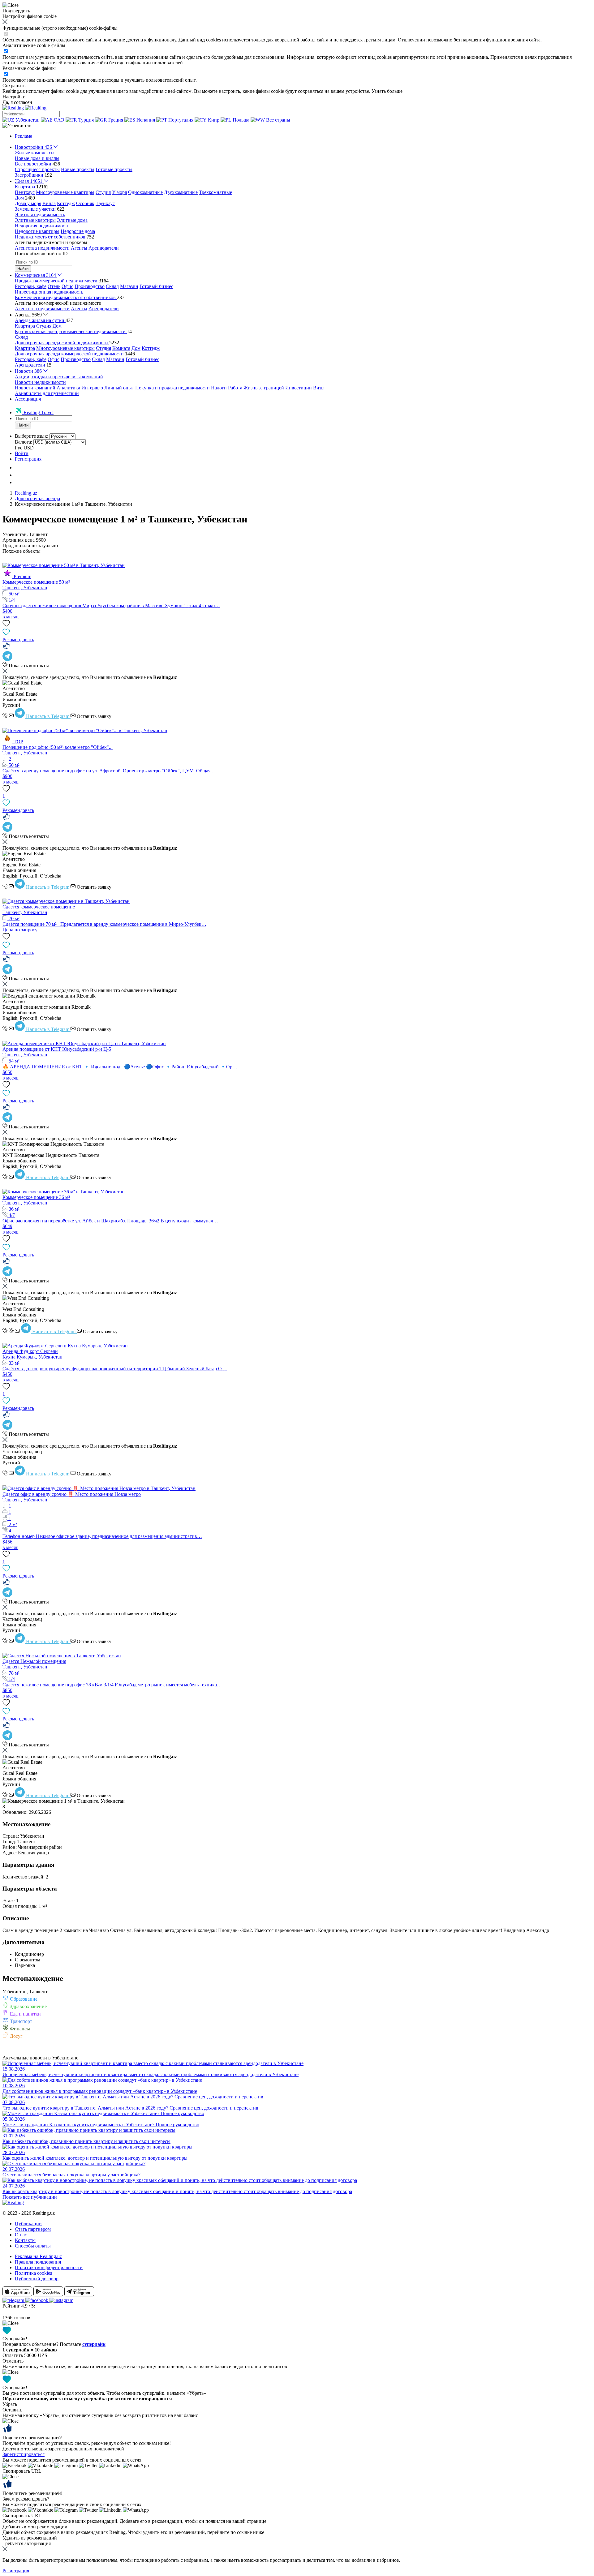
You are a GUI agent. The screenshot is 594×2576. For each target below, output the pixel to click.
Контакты (25, 2240)
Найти (23, 269)
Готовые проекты (114, 169)
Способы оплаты (33, 2246)
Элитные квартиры (35, 220)
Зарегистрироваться (24, 2454)
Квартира (25, 326)
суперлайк (94, 2344)
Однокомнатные (145, 192)
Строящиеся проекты (37, 169)
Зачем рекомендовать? (26, 2499)
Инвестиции (299, 388)
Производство (90, 286)
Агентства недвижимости (42, 248)
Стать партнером (33, 2229)
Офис (67, 286)
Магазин (129, 286)
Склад (112, 286)
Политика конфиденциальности (49, 2267)
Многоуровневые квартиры (65, 192)
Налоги (219, 388)
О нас (21, 2235)
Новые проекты (78, 169)
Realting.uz (26, 493)
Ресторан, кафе (31, 286)
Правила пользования (38, 2262)
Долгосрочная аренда (37, 498)
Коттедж (66, 203)
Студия (103, 192)
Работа (235, 388)
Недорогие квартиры (37, 231)
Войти (22, 453)
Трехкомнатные (215, 192)
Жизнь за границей (264, 388)
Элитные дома (72, 220)
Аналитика (68, 388)
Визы (319, 388)
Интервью (92, 388)
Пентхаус (25, 192)
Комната (121, 348)
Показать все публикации (30, 2197)
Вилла (49, 203)
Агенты (79, 248)
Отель (54, 286)
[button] (17, 125)
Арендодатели (104, 248)
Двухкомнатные (181, 192)
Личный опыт (119, 388)
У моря (119, 192)
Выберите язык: (32, 436)
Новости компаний (35, 388)
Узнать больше (387, 91)
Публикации (28, 2224)
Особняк (85, 203)
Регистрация (28, 459)
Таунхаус (105, 203)
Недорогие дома (78, 231)
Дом (57, 326)
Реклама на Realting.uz (38, 2256)
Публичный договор (37, 2279)
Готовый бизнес (156, 286)
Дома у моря (28, 203)
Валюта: (24, 442)
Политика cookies (33, 2273)
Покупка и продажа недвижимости (172, 388)
